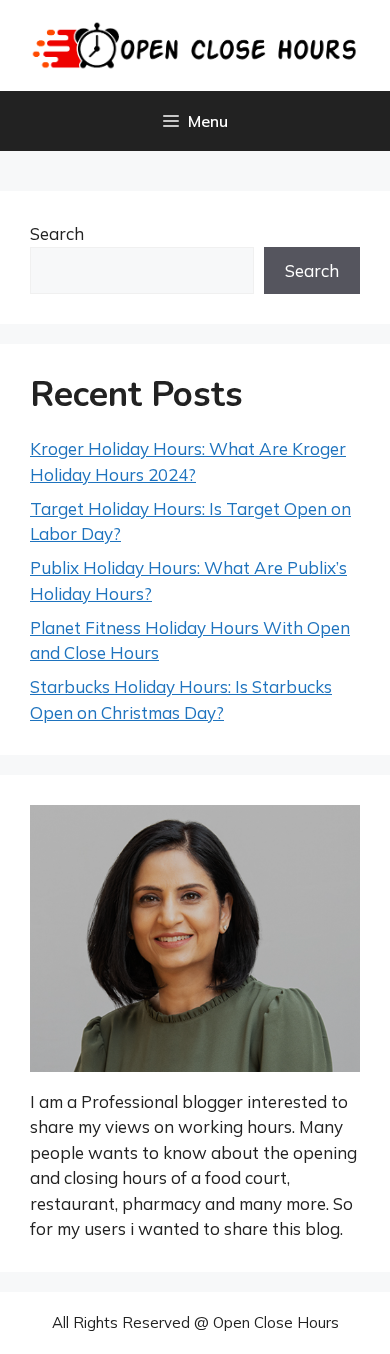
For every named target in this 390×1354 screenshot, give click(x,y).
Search (57, 233)
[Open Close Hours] (195, 43)
